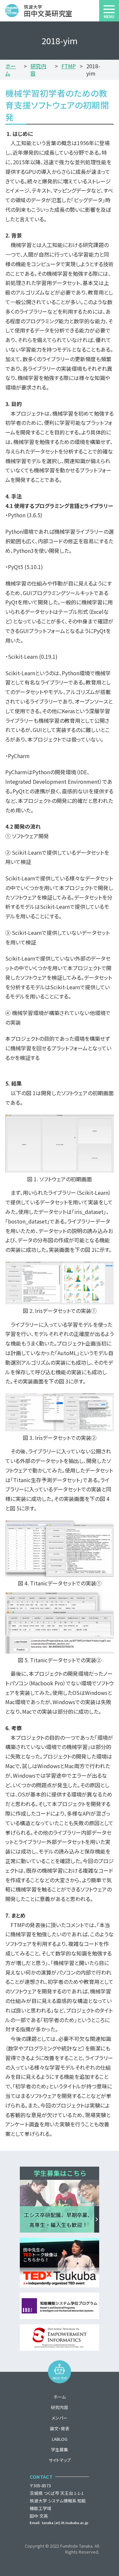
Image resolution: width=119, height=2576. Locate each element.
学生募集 (59, 2449)
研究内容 (38, 70)
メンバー (59, 2418)
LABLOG (60, 2439)
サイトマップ (60, 2460)
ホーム (11, 70)
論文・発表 (60, 2428)
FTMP (69, 66)
